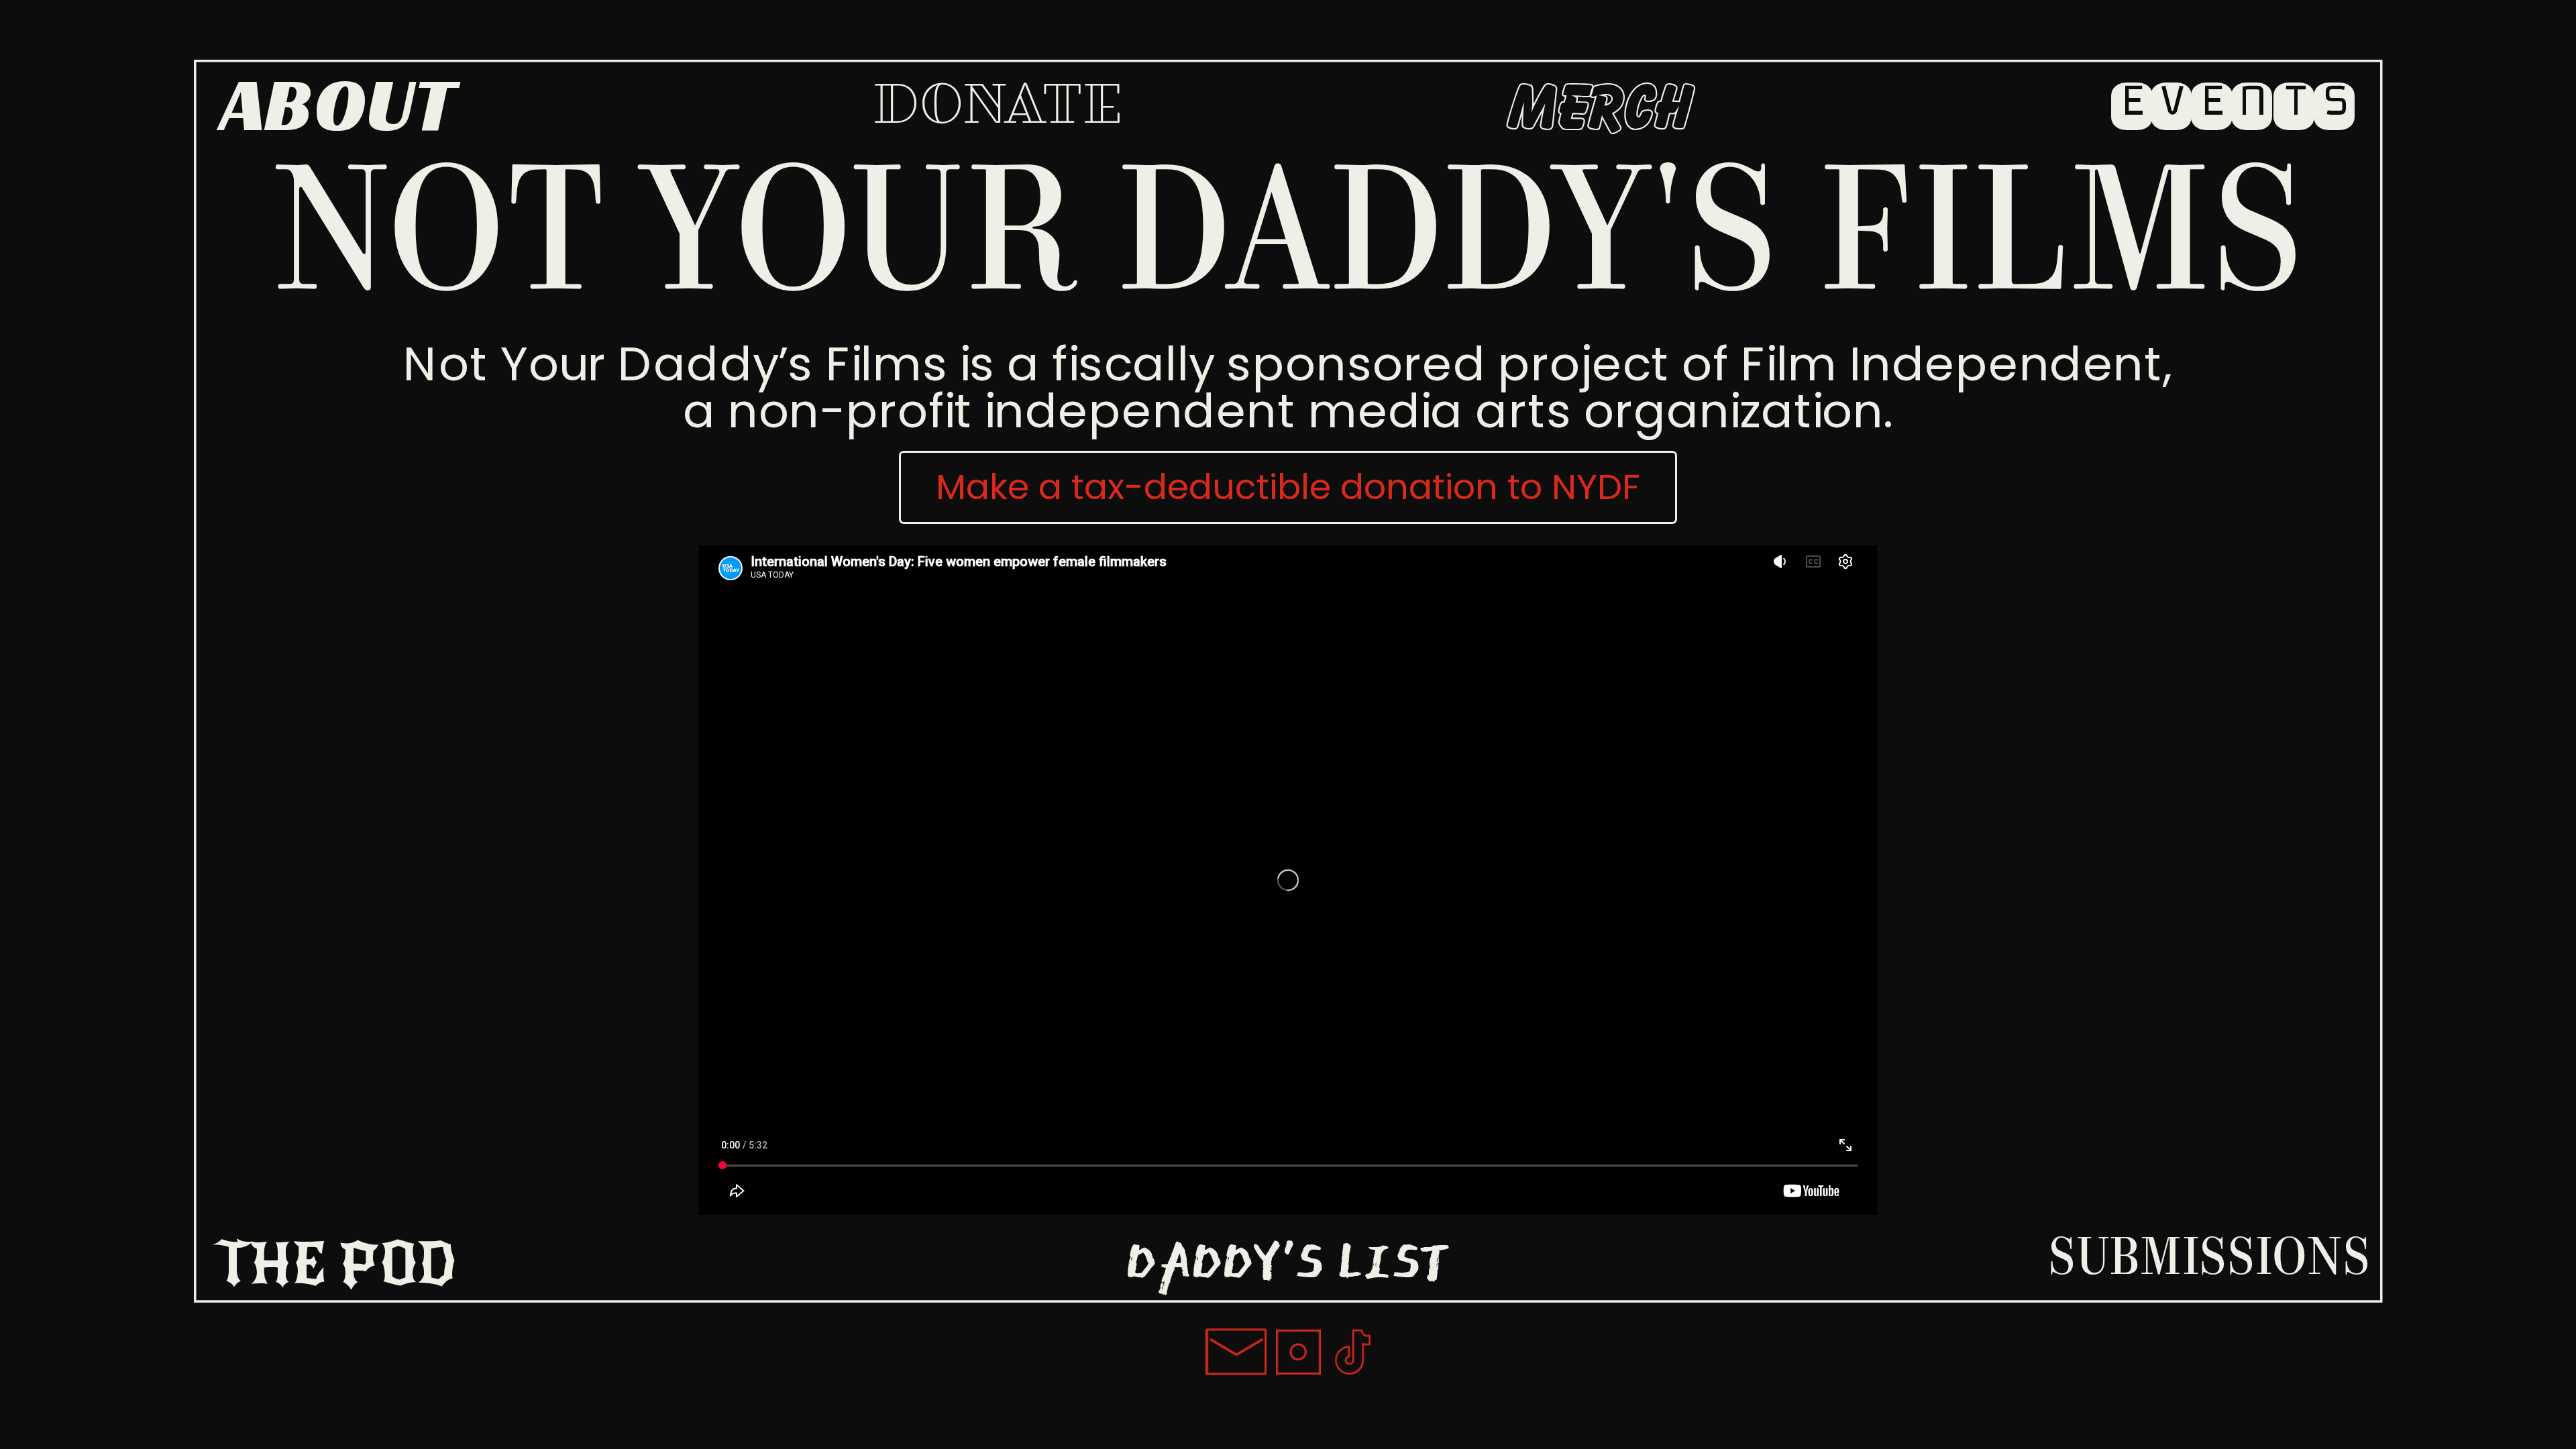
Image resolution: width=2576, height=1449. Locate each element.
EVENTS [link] (2234, 102)
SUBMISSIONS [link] (2209, 1261)
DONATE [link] (998, 107)
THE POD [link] (335, 1265)
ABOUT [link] (337, 104)
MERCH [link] (1601, 109)
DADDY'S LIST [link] (1288, 1260)
